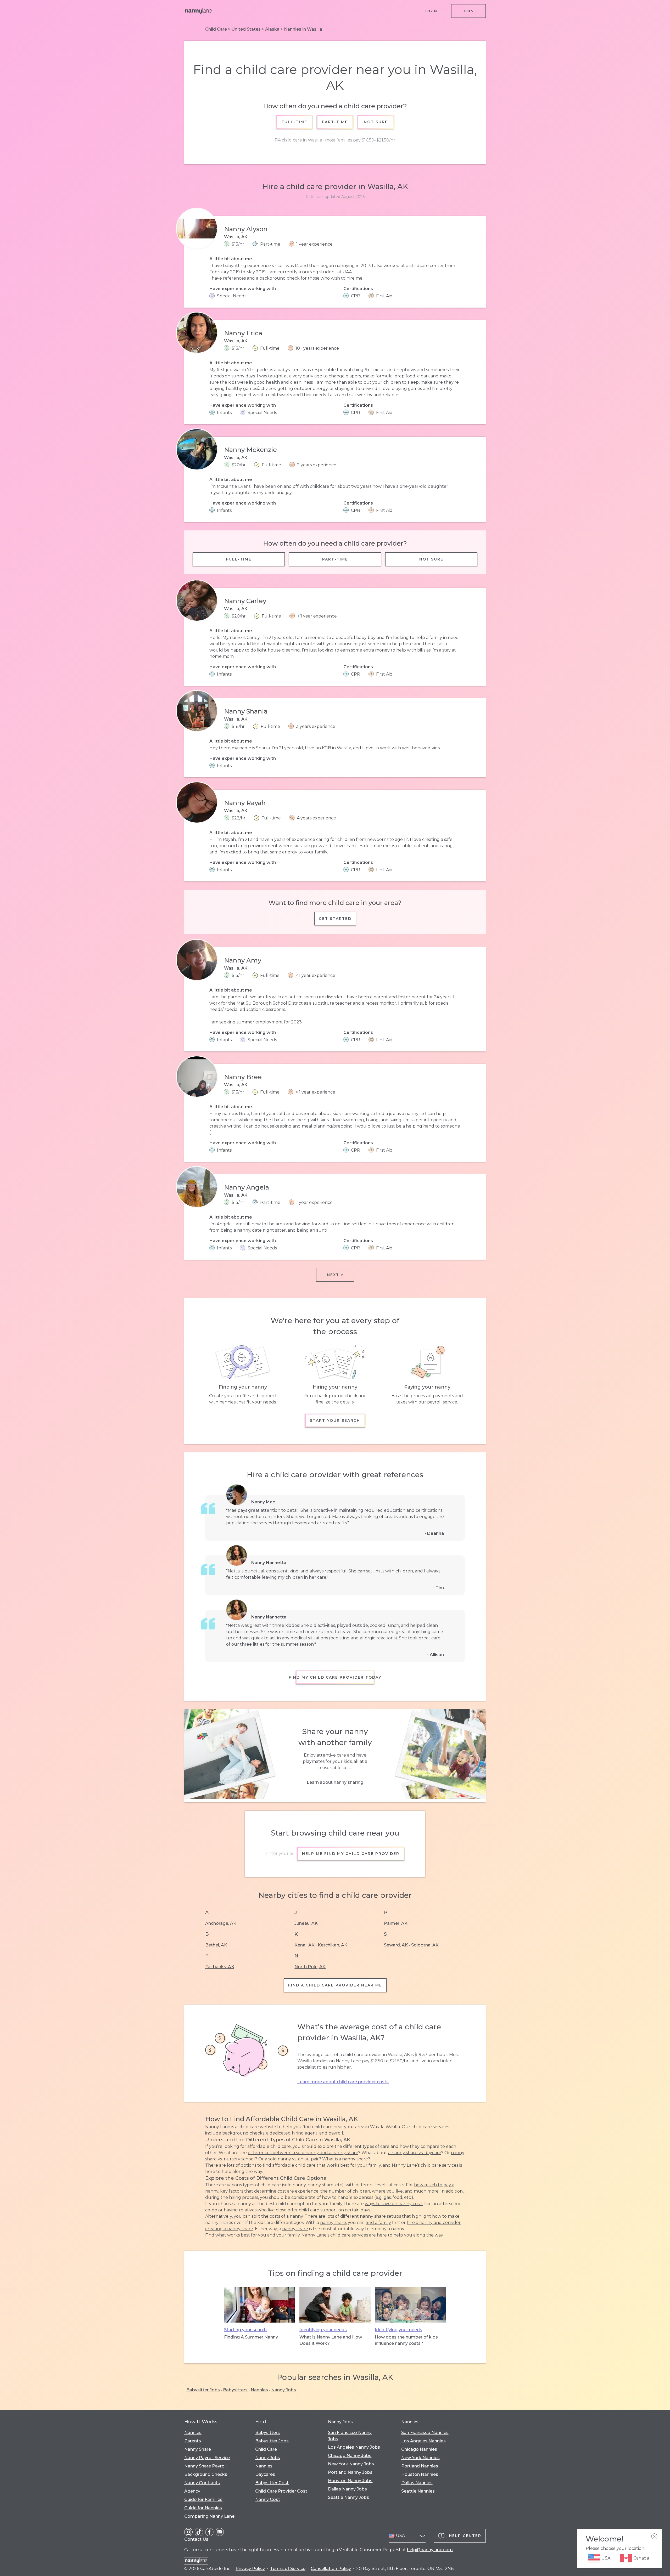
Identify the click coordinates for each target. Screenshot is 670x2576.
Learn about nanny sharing (335, 1782)
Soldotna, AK (425, 1945)
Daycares (265, 2474)
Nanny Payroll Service (207, 2458)
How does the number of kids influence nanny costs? (406, 2340)
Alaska (272, 29)
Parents (193, 2441)
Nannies (259, 2390)
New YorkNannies (420, 2458)
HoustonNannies (420, 2474)
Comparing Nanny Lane (209, 2516)
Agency (192, 2491)
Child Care (216, 29)
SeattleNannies (418, 2491)
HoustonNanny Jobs (350, 2481)
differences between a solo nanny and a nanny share (303, 2153)
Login (430, 11)
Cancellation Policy (331, 2569)
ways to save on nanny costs (394, 2204)
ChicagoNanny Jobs (350, 2456)
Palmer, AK (396, 1923)
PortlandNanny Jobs (350, 2472)
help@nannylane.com (430, 2550)
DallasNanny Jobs (347, 2489)
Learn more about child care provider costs (343, 2082)
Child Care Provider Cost (281, 2491)
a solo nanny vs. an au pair (292, 2159)
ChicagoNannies (419, 2449)
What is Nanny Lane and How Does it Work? (331, 2340)
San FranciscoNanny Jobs (350, 2436)
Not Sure (376, 122)
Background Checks (206, 2474)
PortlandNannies (420, 2466)
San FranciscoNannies (425, 2433)
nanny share (355, 2159)
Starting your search (245, 2330)
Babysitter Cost (272, 2483)
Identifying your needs (323, 2330)
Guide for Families (203, 2499)
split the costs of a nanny (277, 2216)
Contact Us (196, 2539)
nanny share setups (380, 2216)
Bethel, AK (216, 1945)
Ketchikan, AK (333, 1945)
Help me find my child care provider (351, 1854)
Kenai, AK (305, 1945)
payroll (336, 2133)
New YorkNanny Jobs (351, 2464)
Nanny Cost (268, 2499)
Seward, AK (396, 1945)
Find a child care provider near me (335, 1985)
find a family (378, 2223)
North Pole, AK (310, 1967)
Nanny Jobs (284, 2390)
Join (468, 11)
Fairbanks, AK (220, 1967)
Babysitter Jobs (203, 2390)
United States (246, 29)
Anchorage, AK (221, 1923)
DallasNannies (417, 2483)
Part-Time (335, 122)
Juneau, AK (306, 1923)
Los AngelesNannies (423, 2441)
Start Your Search (335, 1420)
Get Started (335, 919)
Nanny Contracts (202, 2483)
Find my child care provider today (335, 1677)
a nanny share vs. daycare (415, 2153)
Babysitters (235, 2390)
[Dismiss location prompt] (654, 2537)
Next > (335, 1275)
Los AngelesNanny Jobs (354, 2447)
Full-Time (294, 122)
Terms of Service (288, 2569)
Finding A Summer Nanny (251, 2337)
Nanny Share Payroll (205, 2466)
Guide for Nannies (203, 2508)
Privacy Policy (250, 2569)
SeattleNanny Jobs (348, 2497)
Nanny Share (198, 2449)
